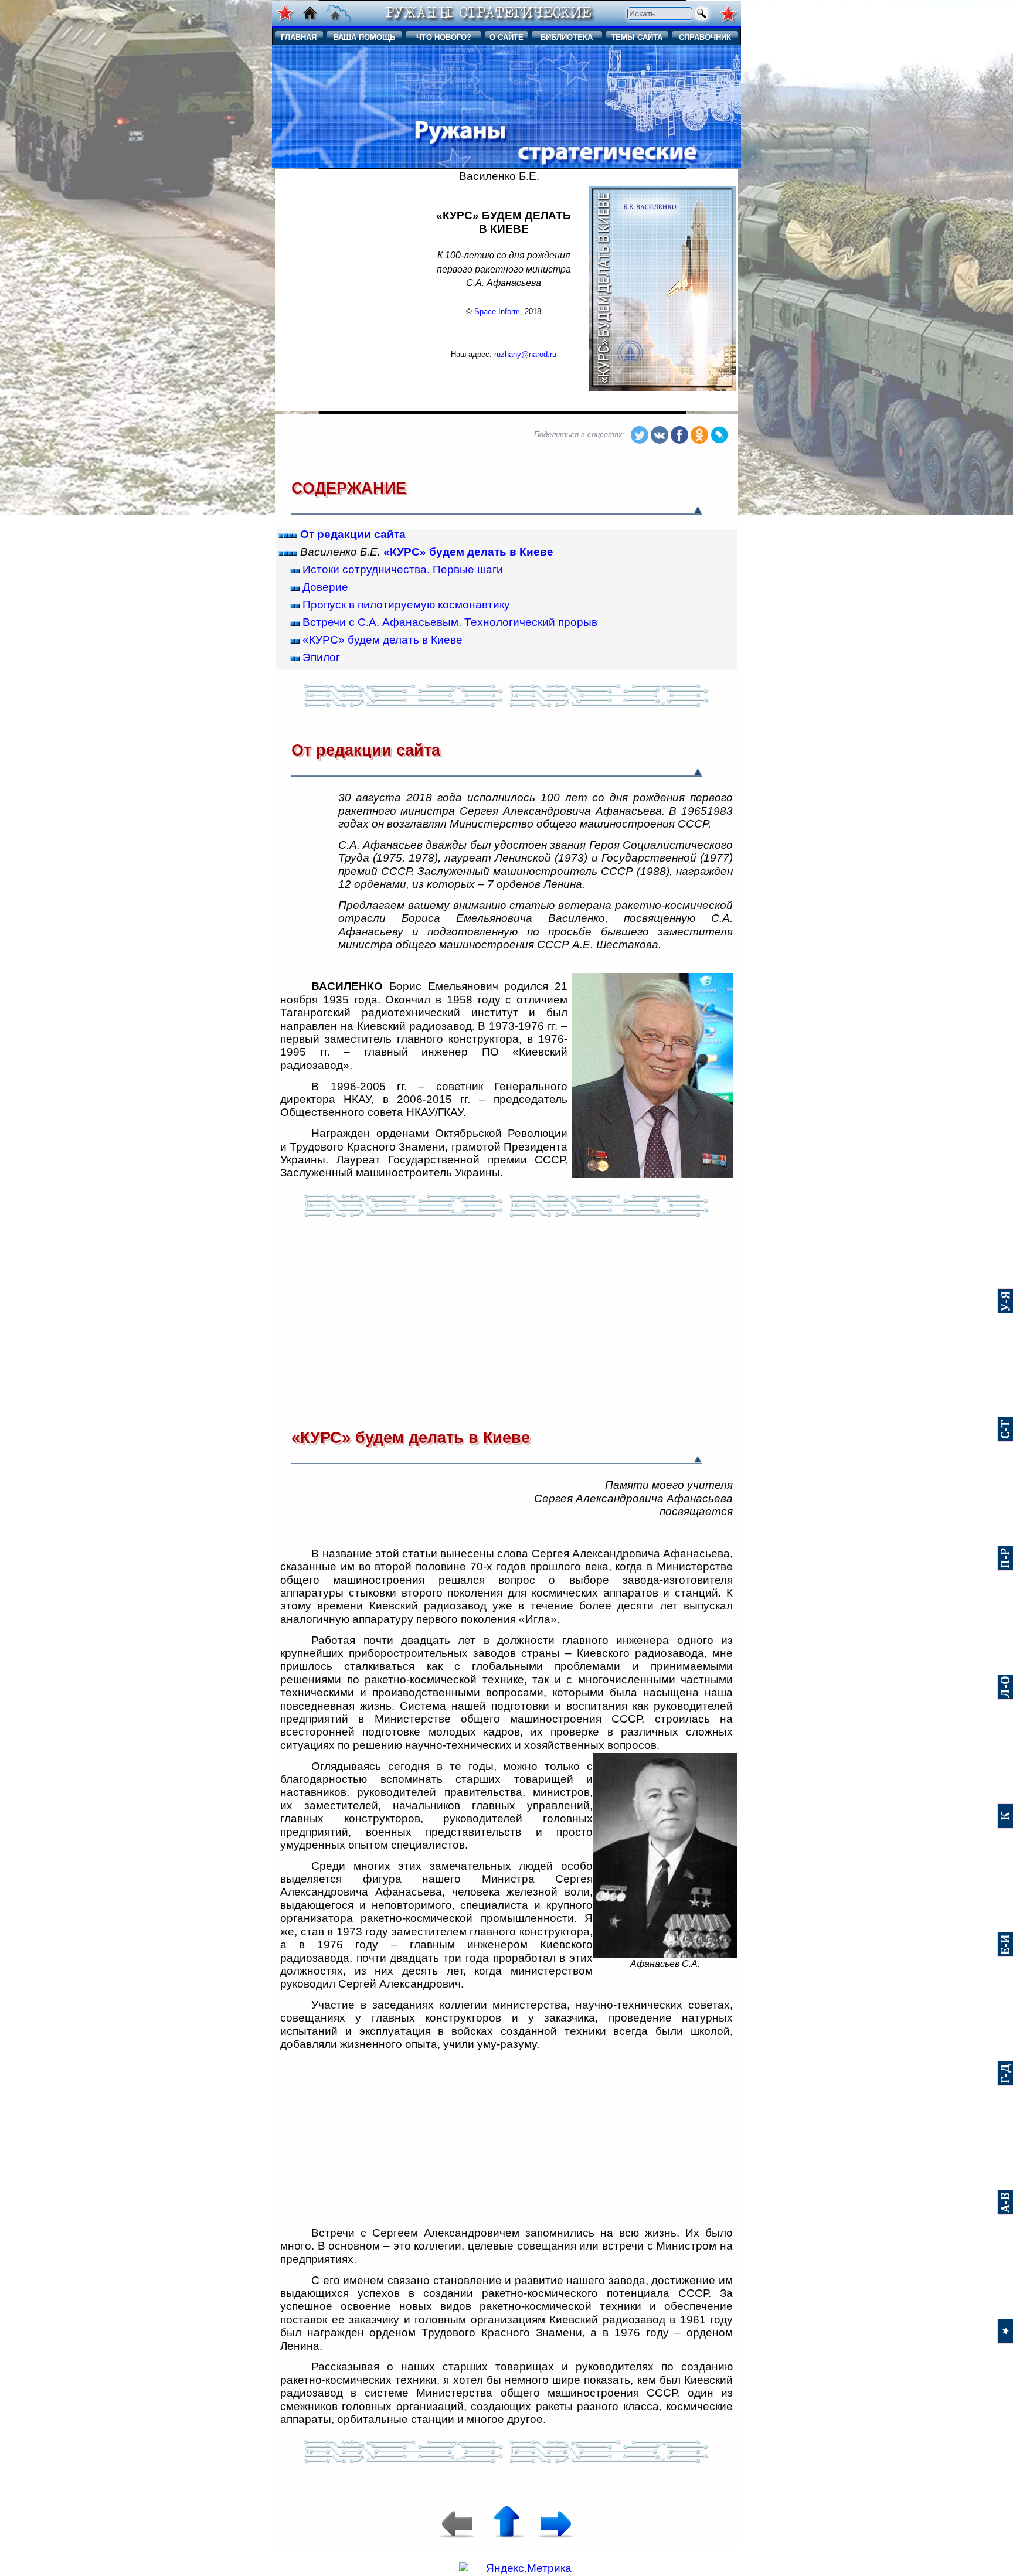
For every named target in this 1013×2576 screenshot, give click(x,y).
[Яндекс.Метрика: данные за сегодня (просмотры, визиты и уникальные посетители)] (515, 2568)
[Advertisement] (348, 289)
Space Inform (497, 312)
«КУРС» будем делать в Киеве (468, 552)
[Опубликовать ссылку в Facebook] (679, 436)
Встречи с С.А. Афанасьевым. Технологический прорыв (450, 622)
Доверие (325, 587)
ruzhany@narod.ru (525, 354)
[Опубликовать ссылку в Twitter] (591, 436)
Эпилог (321, 657)
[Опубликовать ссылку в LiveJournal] (719, 436)
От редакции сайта (353, 534)
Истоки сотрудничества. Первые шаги (403, 569)
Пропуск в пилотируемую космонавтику (406, 605)
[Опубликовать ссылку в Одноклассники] (699, 436)
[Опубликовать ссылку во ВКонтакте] (660, 436)
